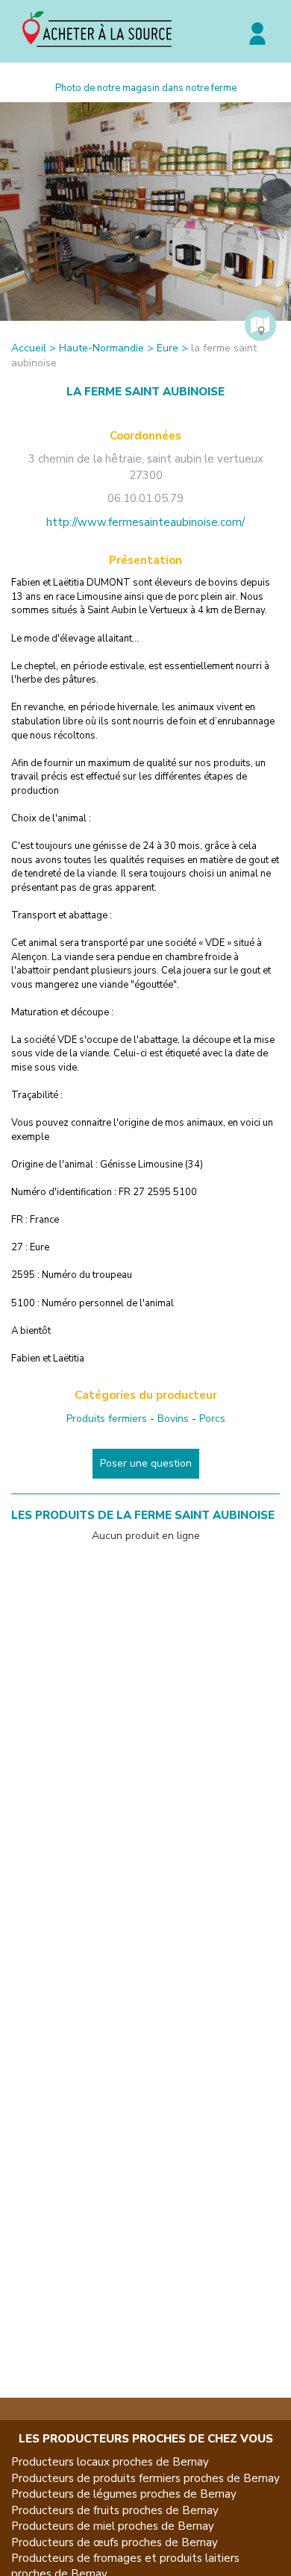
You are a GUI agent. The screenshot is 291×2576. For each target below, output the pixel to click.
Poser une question (146, 1463)
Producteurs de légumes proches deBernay (124, 2494)
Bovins (173, 1419)
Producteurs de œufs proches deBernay (115, 2542)
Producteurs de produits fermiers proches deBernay (145, 2478)
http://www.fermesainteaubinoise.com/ (145, 522)
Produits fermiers (107, 1419)
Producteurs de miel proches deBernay (113, 2526)
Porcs (212, 1419)
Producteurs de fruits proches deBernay (115, 2510)
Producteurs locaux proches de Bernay (110, 2462)
